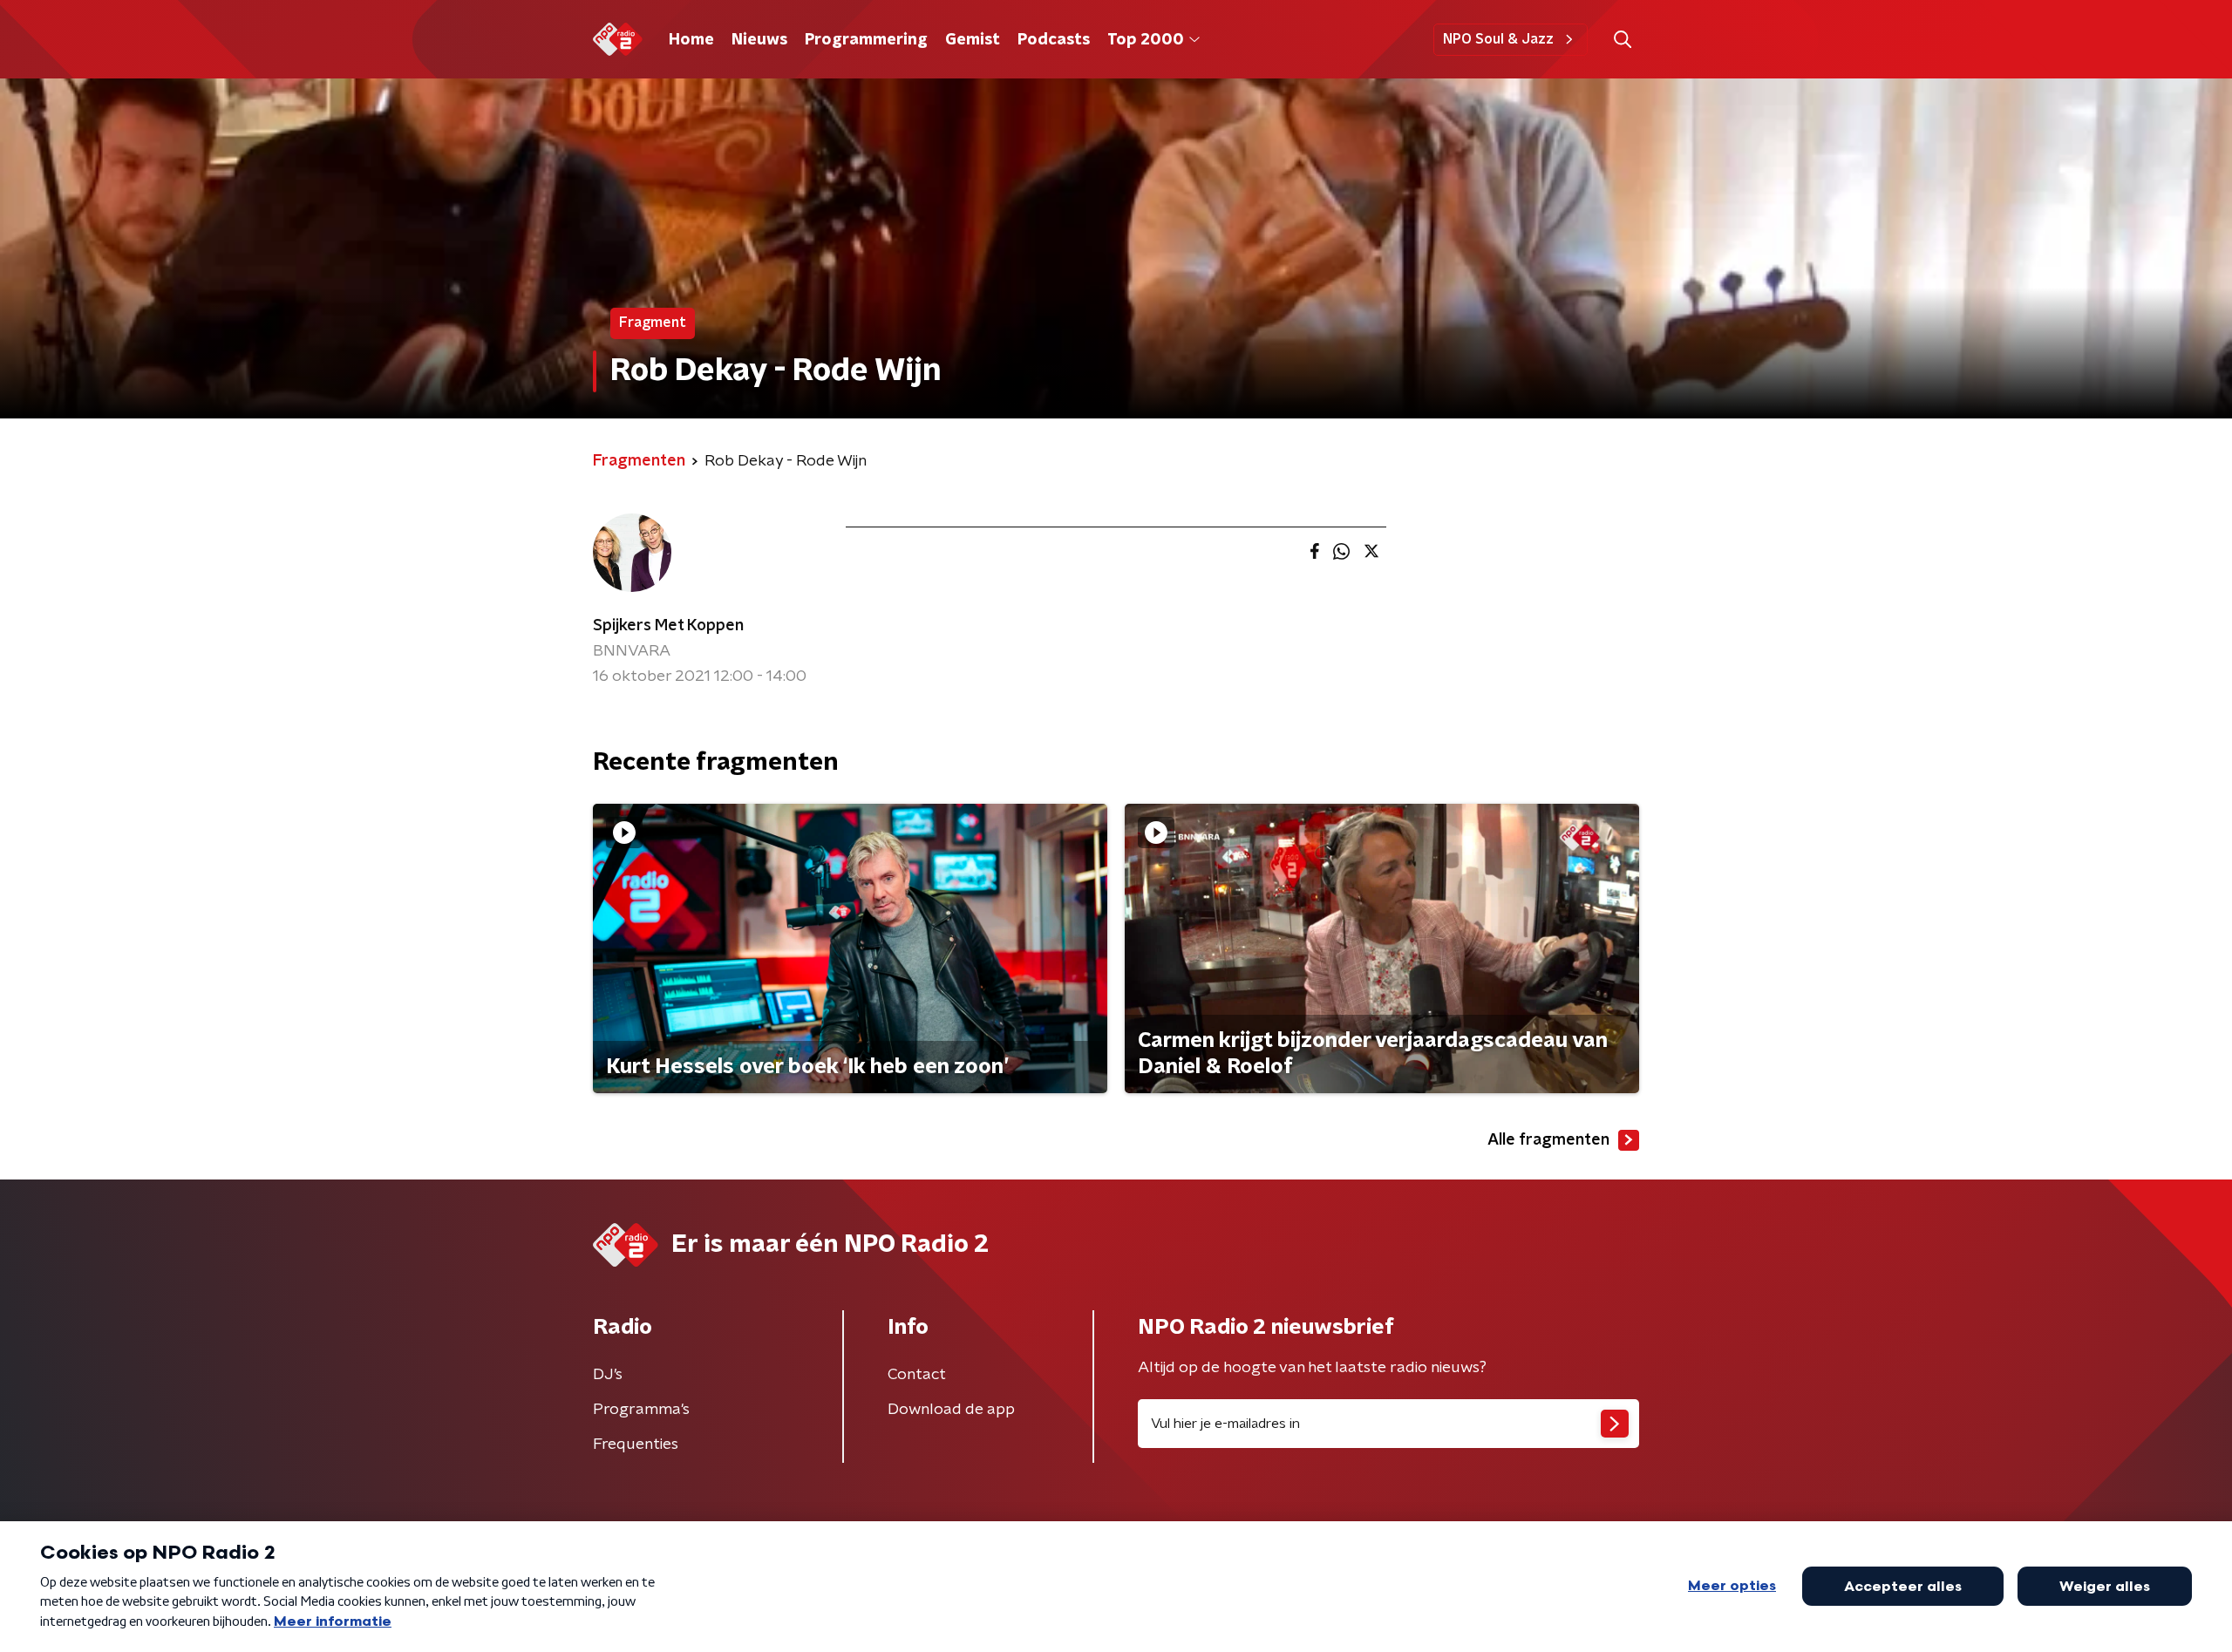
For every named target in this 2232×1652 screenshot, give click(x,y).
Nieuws (759, 40)
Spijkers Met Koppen (668, 626)
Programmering (866, 40)
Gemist (973, 40)
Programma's (641, 1410)
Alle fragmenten (1548, 1140)
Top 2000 (1146, 40)
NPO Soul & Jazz (1498, 39)
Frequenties (636, 1445)
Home (691, 40)
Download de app (951, 1410)
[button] (1622, 40)
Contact (917, 1375)
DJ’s (608, 1375)
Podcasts (1054, 40)
